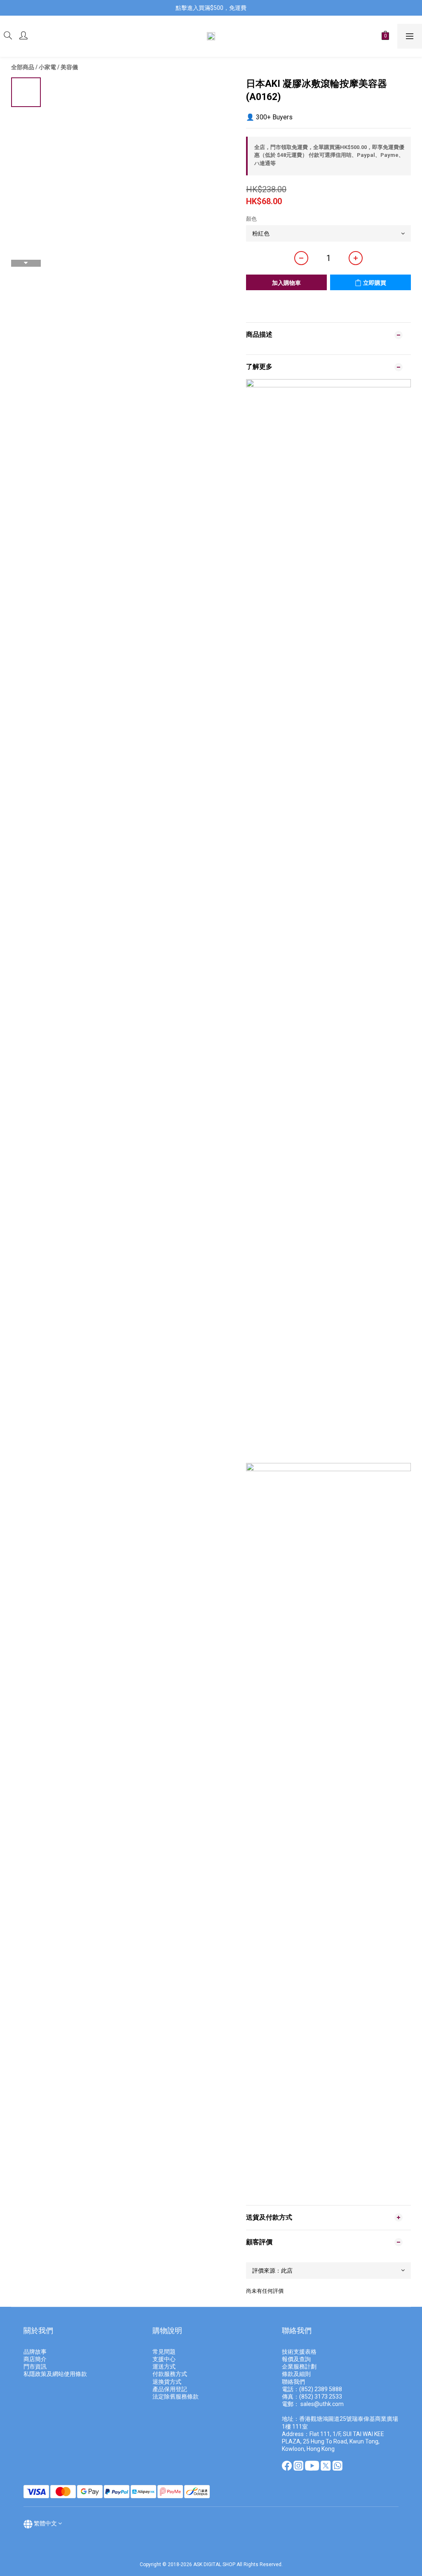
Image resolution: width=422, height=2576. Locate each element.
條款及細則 (296, 2374)
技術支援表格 (300, 2352)
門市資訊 (35, 2366)
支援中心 (164, 2359)
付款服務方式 (170, 2374)
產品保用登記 (170, 2389)
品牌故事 (35, 2352)
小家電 (47, 67)
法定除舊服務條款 (176, 2397)
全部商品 (23, 67)
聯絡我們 (293, 2382)
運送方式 (164, 2366)
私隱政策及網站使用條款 (55, 2374)
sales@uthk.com (322, 2404)
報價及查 (293, 2359)
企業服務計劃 (299, 2366)
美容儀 (69, 67)
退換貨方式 (167, 2382)
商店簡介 (35, 2359)
